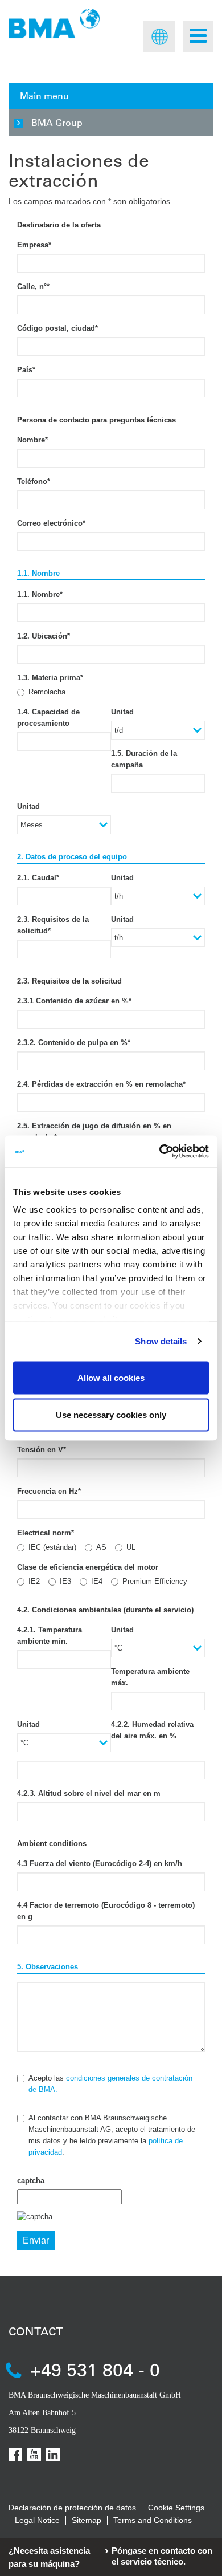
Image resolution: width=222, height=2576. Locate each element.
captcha (31, 2181)
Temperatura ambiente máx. (150, 1677)
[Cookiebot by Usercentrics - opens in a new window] (160, 1152)
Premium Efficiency (155, 1581)
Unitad (122, 712)
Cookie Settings (176, 2508)
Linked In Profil (53, 2455)
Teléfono (34, 482)
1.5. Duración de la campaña (144, 759)
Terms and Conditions (153, 2520)
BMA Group (57, 122)
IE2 (34, 1581)
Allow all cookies (111, 1377)
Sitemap (87, 2520)
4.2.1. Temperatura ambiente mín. (50, 1636)
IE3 (65, 1581)
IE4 (97, 1581)
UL (131, 1547)
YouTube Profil (34, 2455)
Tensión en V (42, 1450)
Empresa (34, 245)
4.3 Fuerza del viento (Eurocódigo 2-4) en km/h (100, 1864)
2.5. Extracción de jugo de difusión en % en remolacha (94, 1131)
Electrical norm (46, 1533)
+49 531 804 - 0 (95, 2369)
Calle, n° (33, 287)
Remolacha (47, 692)
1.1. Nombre (40, 594)
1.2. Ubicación (44, 636)
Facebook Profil (15, 2455)
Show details (161, 1341)
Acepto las (110, 2084)
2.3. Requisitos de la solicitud (53, 925)
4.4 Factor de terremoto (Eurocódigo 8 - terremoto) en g (106, 1911)
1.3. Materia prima (50, 678)
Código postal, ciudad (57, 328)
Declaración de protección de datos (72, 2508)
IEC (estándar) (52, 1547)
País (26, 370)
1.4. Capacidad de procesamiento (48, 718)
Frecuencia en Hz (49, 1491)
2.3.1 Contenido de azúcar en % (74, 1001)
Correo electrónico (51, 523)
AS (101, 1547)
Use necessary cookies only (111, 1415)
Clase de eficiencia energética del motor (88, 1567)
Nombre (32, 440)
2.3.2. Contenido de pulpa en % (74, 1043)
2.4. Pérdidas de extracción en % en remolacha (101, 1084)
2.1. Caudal (38, 878)
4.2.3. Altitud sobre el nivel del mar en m (89, 1793)
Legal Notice (37, 2520)
